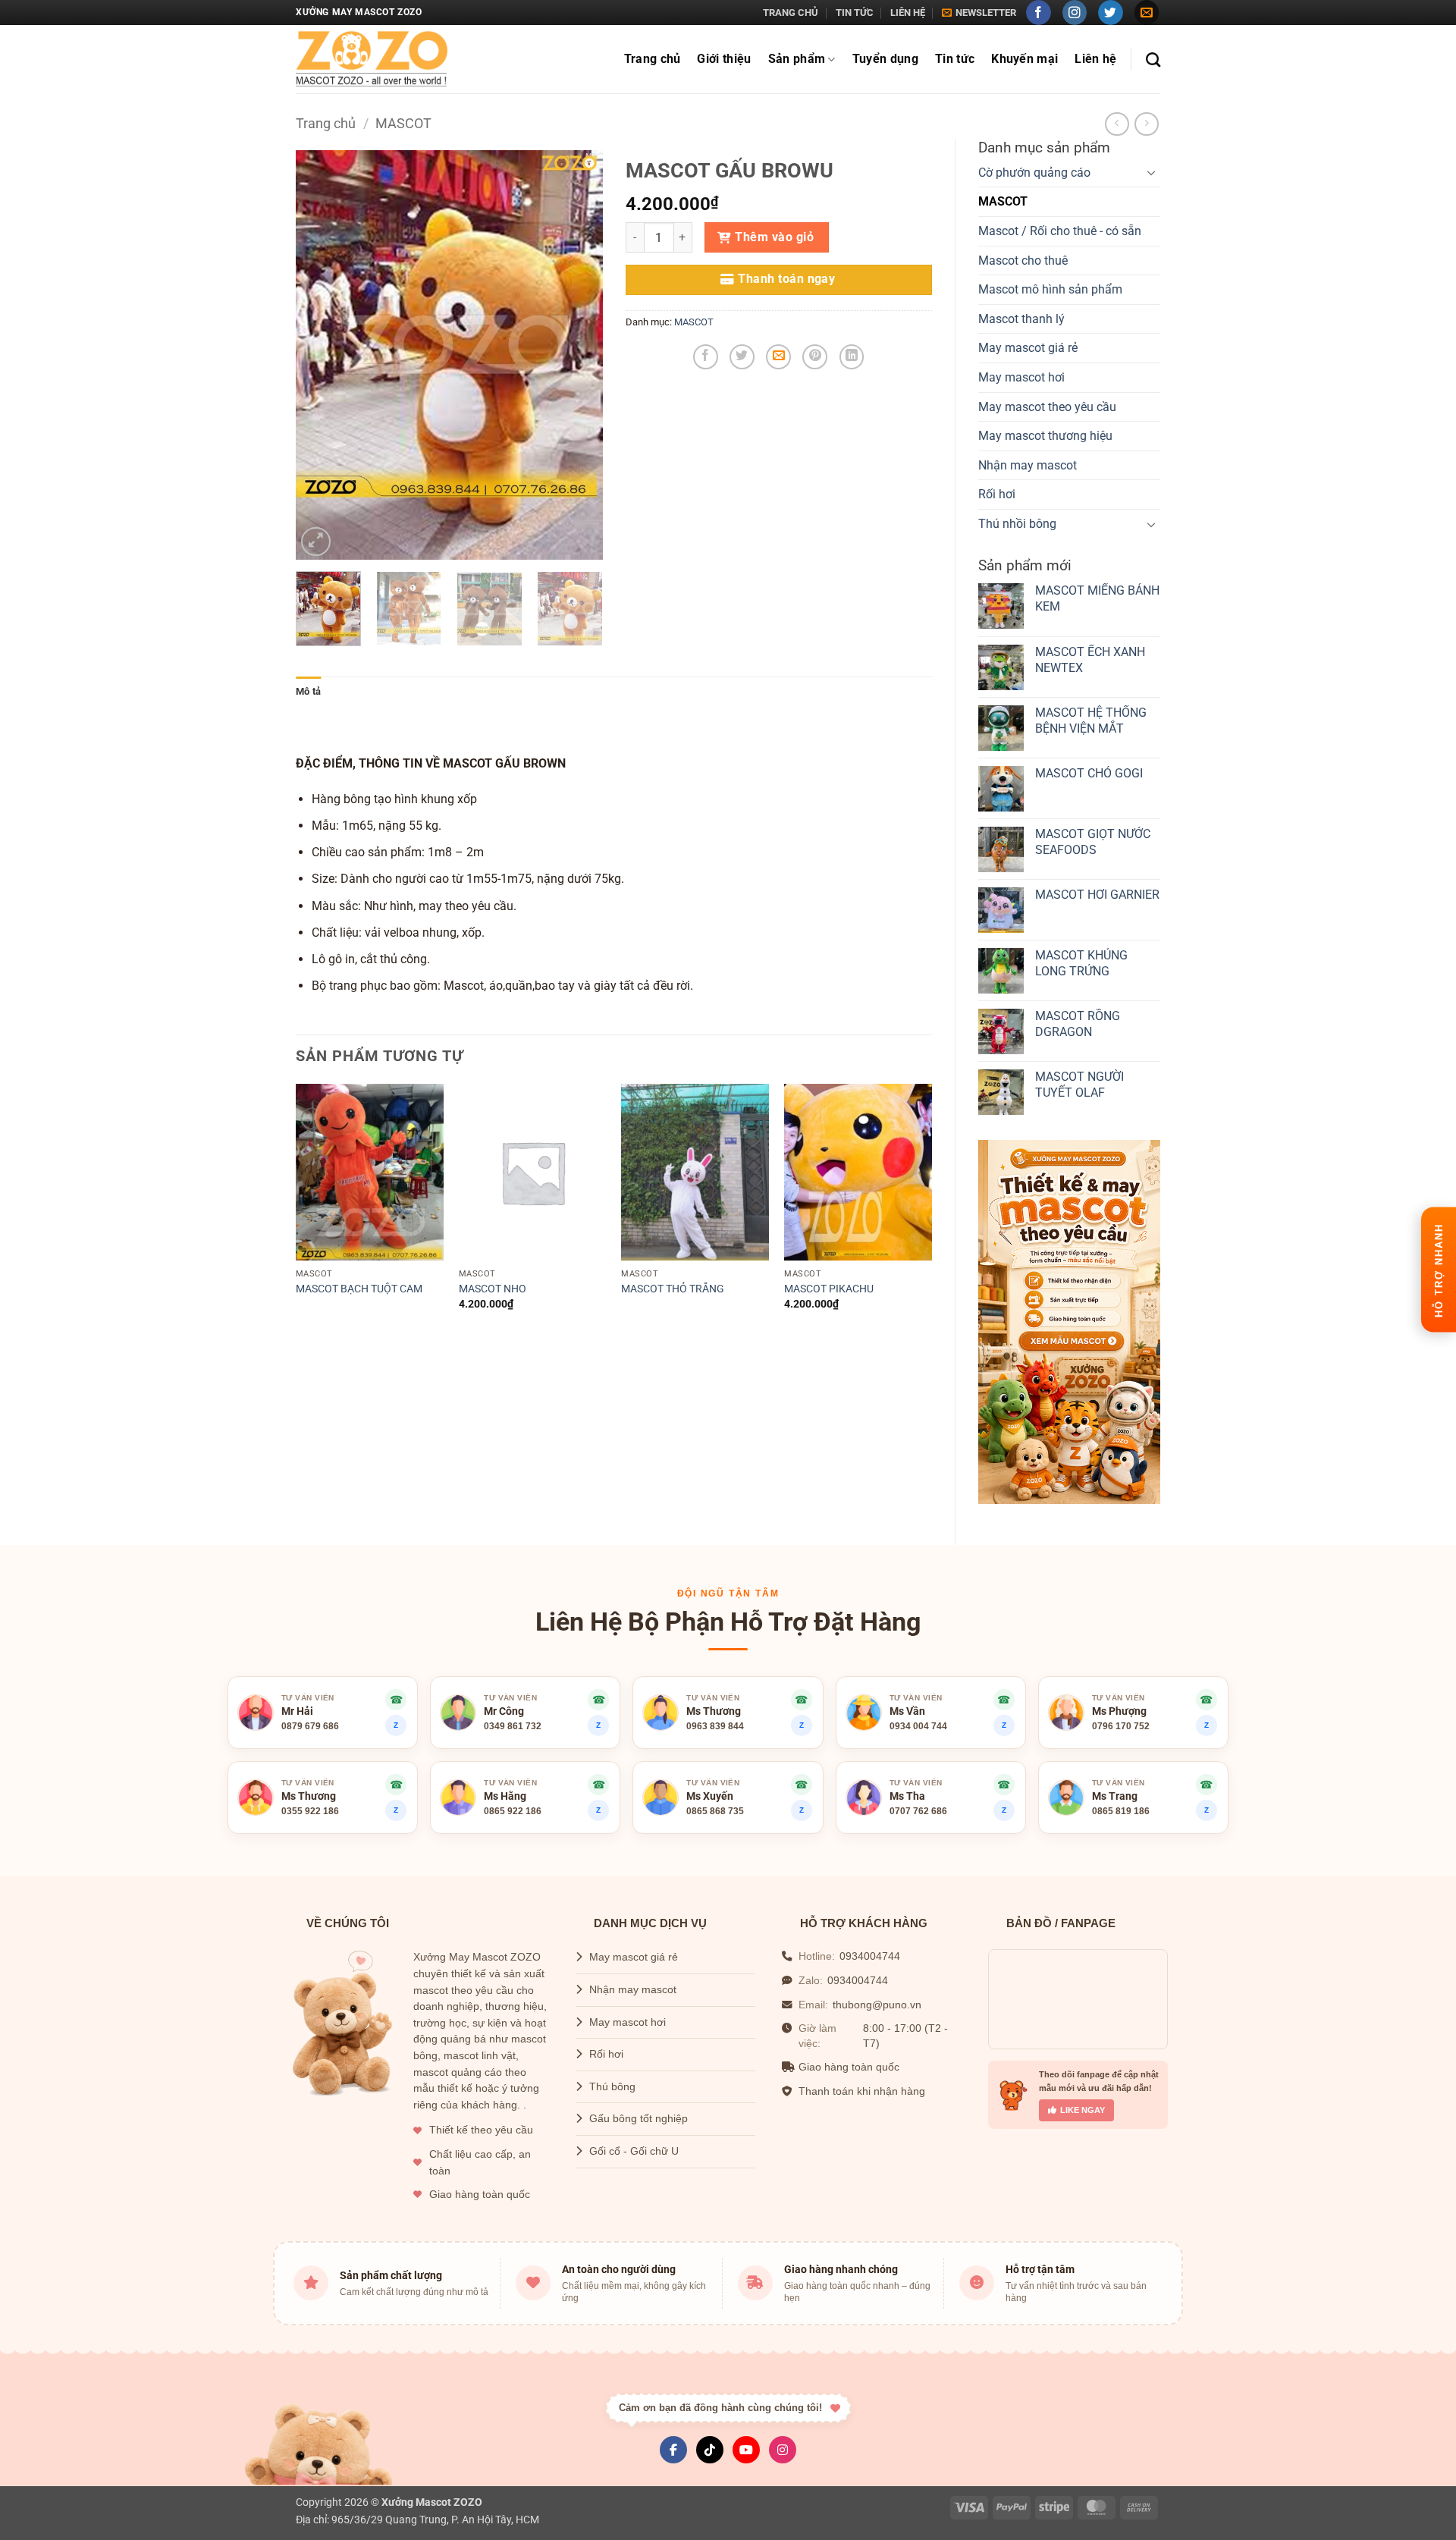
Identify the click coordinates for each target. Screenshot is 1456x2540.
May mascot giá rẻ (1028, 348)
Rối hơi (997, 494)
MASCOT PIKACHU (829, 1289)
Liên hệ (908, 13)
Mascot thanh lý (1021, 319)
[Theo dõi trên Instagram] (1075, 13)
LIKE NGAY (1083, 2110)
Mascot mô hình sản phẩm (1050, 289)
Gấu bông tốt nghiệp (639, 2119)
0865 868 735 (715, 1811)
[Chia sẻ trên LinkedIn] (852, 357)
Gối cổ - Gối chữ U (634, 2151)
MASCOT (403, 123)
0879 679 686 (310, 1726)
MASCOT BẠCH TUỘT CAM (359, 1289)
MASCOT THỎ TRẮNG (673, 1289)
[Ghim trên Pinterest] (815, 357)
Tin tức (855, 13)
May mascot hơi (1021, 377)
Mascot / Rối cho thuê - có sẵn (1060, 231)
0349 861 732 (513, 1726)
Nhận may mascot (1028, 465)
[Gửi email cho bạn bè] (778, 357)
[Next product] (1117, 124)
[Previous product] (1146, 124)
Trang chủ (791, 13)
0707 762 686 (918, 1811)
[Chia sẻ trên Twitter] (742, 357)
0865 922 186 (513, 1811)
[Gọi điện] (598, 1785)
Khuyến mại (1025, 59)
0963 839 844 (715, 1726)
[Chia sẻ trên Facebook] (706, 357)
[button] (979, 13)
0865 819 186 (1121, 1811)
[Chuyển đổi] (1151, 172)
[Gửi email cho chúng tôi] (1147, 13)
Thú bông (612, 2087)
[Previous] (321, 355)
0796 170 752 (1121, 1726)
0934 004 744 (918, 1726)
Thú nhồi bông (1017, 524)
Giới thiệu (724, 59)
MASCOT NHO (493, 1289)
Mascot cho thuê (1023, 261)
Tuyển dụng (885, 59)
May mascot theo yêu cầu (1047, 407)
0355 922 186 (310, 1811)
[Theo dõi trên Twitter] (1111, 13)
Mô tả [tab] (308, 691)
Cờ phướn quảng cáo (1034, 173)
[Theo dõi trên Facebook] (1039, 13)
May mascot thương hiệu (1045, 436)
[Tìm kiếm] (1153, 60)
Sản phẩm (797, 59)
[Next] (577, 355)
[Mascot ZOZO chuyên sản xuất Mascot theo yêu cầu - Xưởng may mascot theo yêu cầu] (372, 60)
